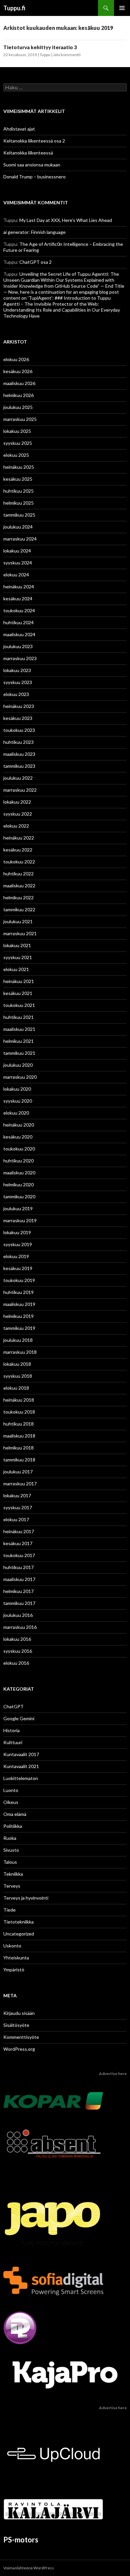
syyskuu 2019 (18, 1244)
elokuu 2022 (16, 826)
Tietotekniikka (18, 1922)
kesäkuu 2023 (18, 718)
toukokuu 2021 (19, 1005)
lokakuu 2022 (17, 802)
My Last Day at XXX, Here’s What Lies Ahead (66, 220)
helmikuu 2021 (18, 1041)
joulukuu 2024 (18, 527)
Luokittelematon (21, 1778)
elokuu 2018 (16, 1388)
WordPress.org (19, 2049)
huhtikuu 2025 (18, 491)
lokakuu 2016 (17, 1639)
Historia (11, 1730)
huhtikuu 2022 (18, 874)
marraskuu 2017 (20, 1484)
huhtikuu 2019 (18, 1292)
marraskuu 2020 (20, 1077)
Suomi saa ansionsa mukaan (32, 165)
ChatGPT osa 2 (35, 262)
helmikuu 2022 (18, 897)
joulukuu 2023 (18, 646)
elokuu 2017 (16, 1519)
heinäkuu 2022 (19, 838)
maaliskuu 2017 (19, 1579)
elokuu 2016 (16, 1663)
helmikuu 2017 (18, 1591)
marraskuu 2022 (20, 790)
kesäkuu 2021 (18, 993)
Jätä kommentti (67, 55)
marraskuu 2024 (20, 539)
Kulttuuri (13, 1742)
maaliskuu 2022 (19, 886)
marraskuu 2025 (20, 419)
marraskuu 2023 (20, 658)
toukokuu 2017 (19, 1555)
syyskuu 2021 (18, 957)
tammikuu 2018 (19, 1460)
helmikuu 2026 (18, 395)
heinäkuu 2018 (19, 1400)
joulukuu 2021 (18, 921)
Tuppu (45, 55)
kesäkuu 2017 (18, 1543)
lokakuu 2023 (17, 670)
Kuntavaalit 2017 (21, 1754)
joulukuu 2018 (18, 1340)
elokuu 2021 (16, 969)
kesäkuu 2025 (18, 479)
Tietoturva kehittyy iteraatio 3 (40, 47)
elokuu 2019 (16, 1256)
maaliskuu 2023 (19, 754)
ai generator (16, 232)
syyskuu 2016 (18, 1651)
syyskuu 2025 (18, 443)
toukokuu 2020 (19, 1149)
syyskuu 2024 (18, 563)
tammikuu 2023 (19, 766)
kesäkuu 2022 (18, 850)
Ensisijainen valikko (122, 8)
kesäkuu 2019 (18, 1268)
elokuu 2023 (16, 694)
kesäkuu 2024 (18, 598)
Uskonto (12, 1946)
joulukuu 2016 (18, 1615)
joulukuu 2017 (18, 1472)
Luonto (11, 1790)
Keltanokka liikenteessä (28, 153)
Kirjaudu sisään (19, 2013)
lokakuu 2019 (17, 1232)
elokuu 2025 (16, 455)
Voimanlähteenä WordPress (29, 2568)
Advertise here (113, 2074)
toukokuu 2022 (19, 862)
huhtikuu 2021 (18, 1017)
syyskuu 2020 (18, 1101)
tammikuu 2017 (19, 1603)
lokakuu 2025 (17, 431)
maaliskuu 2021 (19, 1029)
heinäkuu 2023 (19, 706)
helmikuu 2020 (18, 1185)
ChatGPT (13, 1706)
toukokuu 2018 (19, 1412)
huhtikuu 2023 (18, 742)
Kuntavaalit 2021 (21, 1766)
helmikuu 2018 (18, 1448)
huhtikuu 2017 (18, 1567)
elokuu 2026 (16, 359)
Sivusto (11, 1850)
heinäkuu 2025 (19, 467)
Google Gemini (19, 1718)
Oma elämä (15, 1814)
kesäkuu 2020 (18, 1137)
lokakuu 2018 (17, 1364)
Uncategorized (19, 1934)
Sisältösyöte (16, 2025)
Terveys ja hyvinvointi (26, 1898)
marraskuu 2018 (20, 1352)
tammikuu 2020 (19, 1196)
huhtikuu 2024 (18, 622)
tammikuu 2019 (19, 1328)
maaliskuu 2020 (19, 1173)
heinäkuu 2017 (19, 1531)
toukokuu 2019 (19, 1280)
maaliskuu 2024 (19, 634)
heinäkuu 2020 (19, 1125)
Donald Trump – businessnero (34, 177)
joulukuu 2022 (18, 778)
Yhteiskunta (16, 1958)
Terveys (12, 1886)
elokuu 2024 (16, 575)
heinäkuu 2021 (19, 981)
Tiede (9, 1910)
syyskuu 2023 (18, 682)
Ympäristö (14, 1970)
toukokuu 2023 (19, 730)
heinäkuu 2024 (19, 587)
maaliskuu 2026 (19, 383)
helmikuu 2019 (18, 1316)
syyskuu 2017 (18, 1507)
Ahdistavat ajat (19, 129)
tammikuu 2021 (19, 1053)
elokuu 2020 (16, 1113)
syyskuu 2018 (18, 1376)
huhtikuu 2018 (18, 1424)
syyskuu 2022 (18, 814)
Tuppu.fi (14, 8)
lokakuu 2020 (17, 1089)
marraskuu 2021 (20, 933)
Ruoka (10, 1838)
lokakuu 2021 (17, 945)
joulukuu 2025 (18, 407)
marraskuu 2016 (20, 1627)
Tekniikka (13, 1874)
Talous (10, 1862)
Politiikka (13, 1826)
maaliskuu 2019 (19, 1304)
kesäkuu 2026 (18, 371)
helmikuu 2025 (18, 503)
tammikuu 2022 (19, 909)
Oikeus (11, 1802)
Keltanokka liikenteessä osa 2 (34, 141)
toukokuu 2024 (19, 610)
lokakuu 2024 (17, 551)
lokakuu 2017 (17, 1495)
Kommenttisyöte (21, 2037)
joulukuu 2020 (18, 1065)
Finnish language (48, 232)
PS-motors (21, 2540)
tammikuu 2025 (19, 515)
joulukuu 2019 (18, 1208)
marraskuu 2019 (20, 1220)
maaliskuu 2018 (19, 1436)
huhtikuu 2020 (18, 1161)
